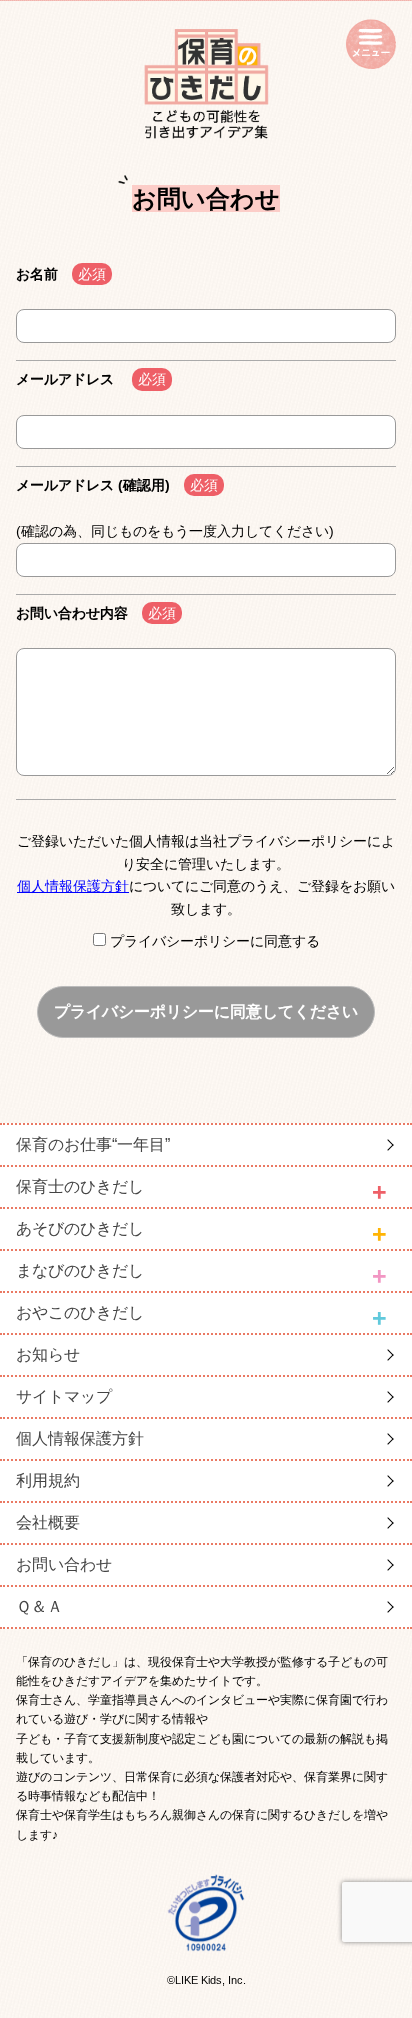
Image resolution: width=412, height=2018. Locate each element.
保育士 (80, 1186)
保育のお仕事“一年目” (93, 1144)
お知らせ (48, 1354)
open (371, 44)
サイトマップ (64, 1396)
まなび (80, 1270)
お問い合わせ (64, 1564)
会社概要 (48, 1522)
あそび (80, 1228)
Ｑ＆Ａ (39, 1606)
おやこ (80, 1312)
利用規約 (48, 1480)
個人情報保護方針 (73, 886)
